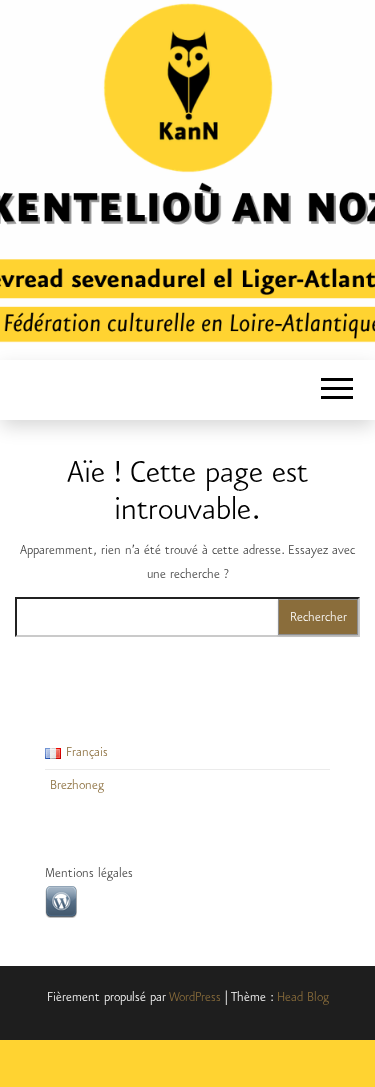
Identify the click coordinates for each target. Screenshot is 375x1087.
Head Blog (303, 997)
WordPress (195, 997)
